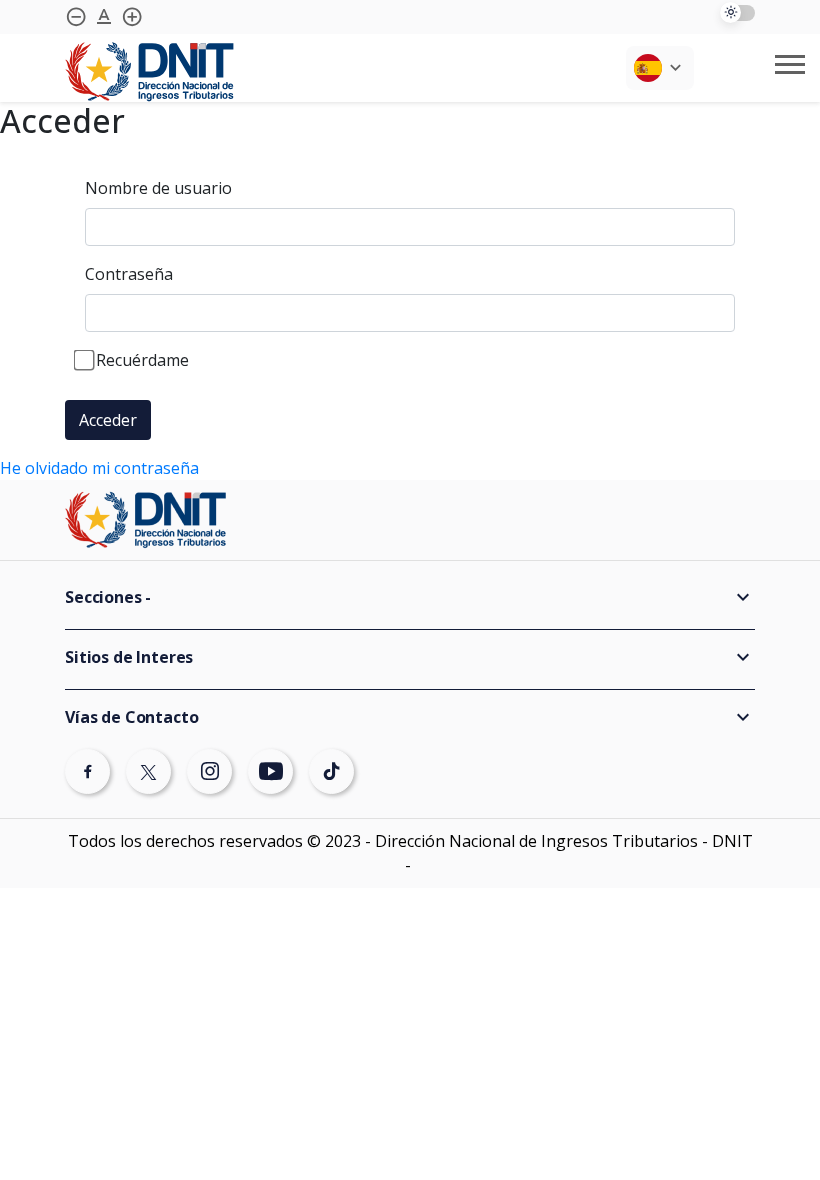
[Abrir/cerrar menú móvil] (790, 64)
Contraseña (129, 274)
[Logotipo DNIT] (149, 72)
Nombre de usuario (158, 188)
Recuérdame (142, 360)
